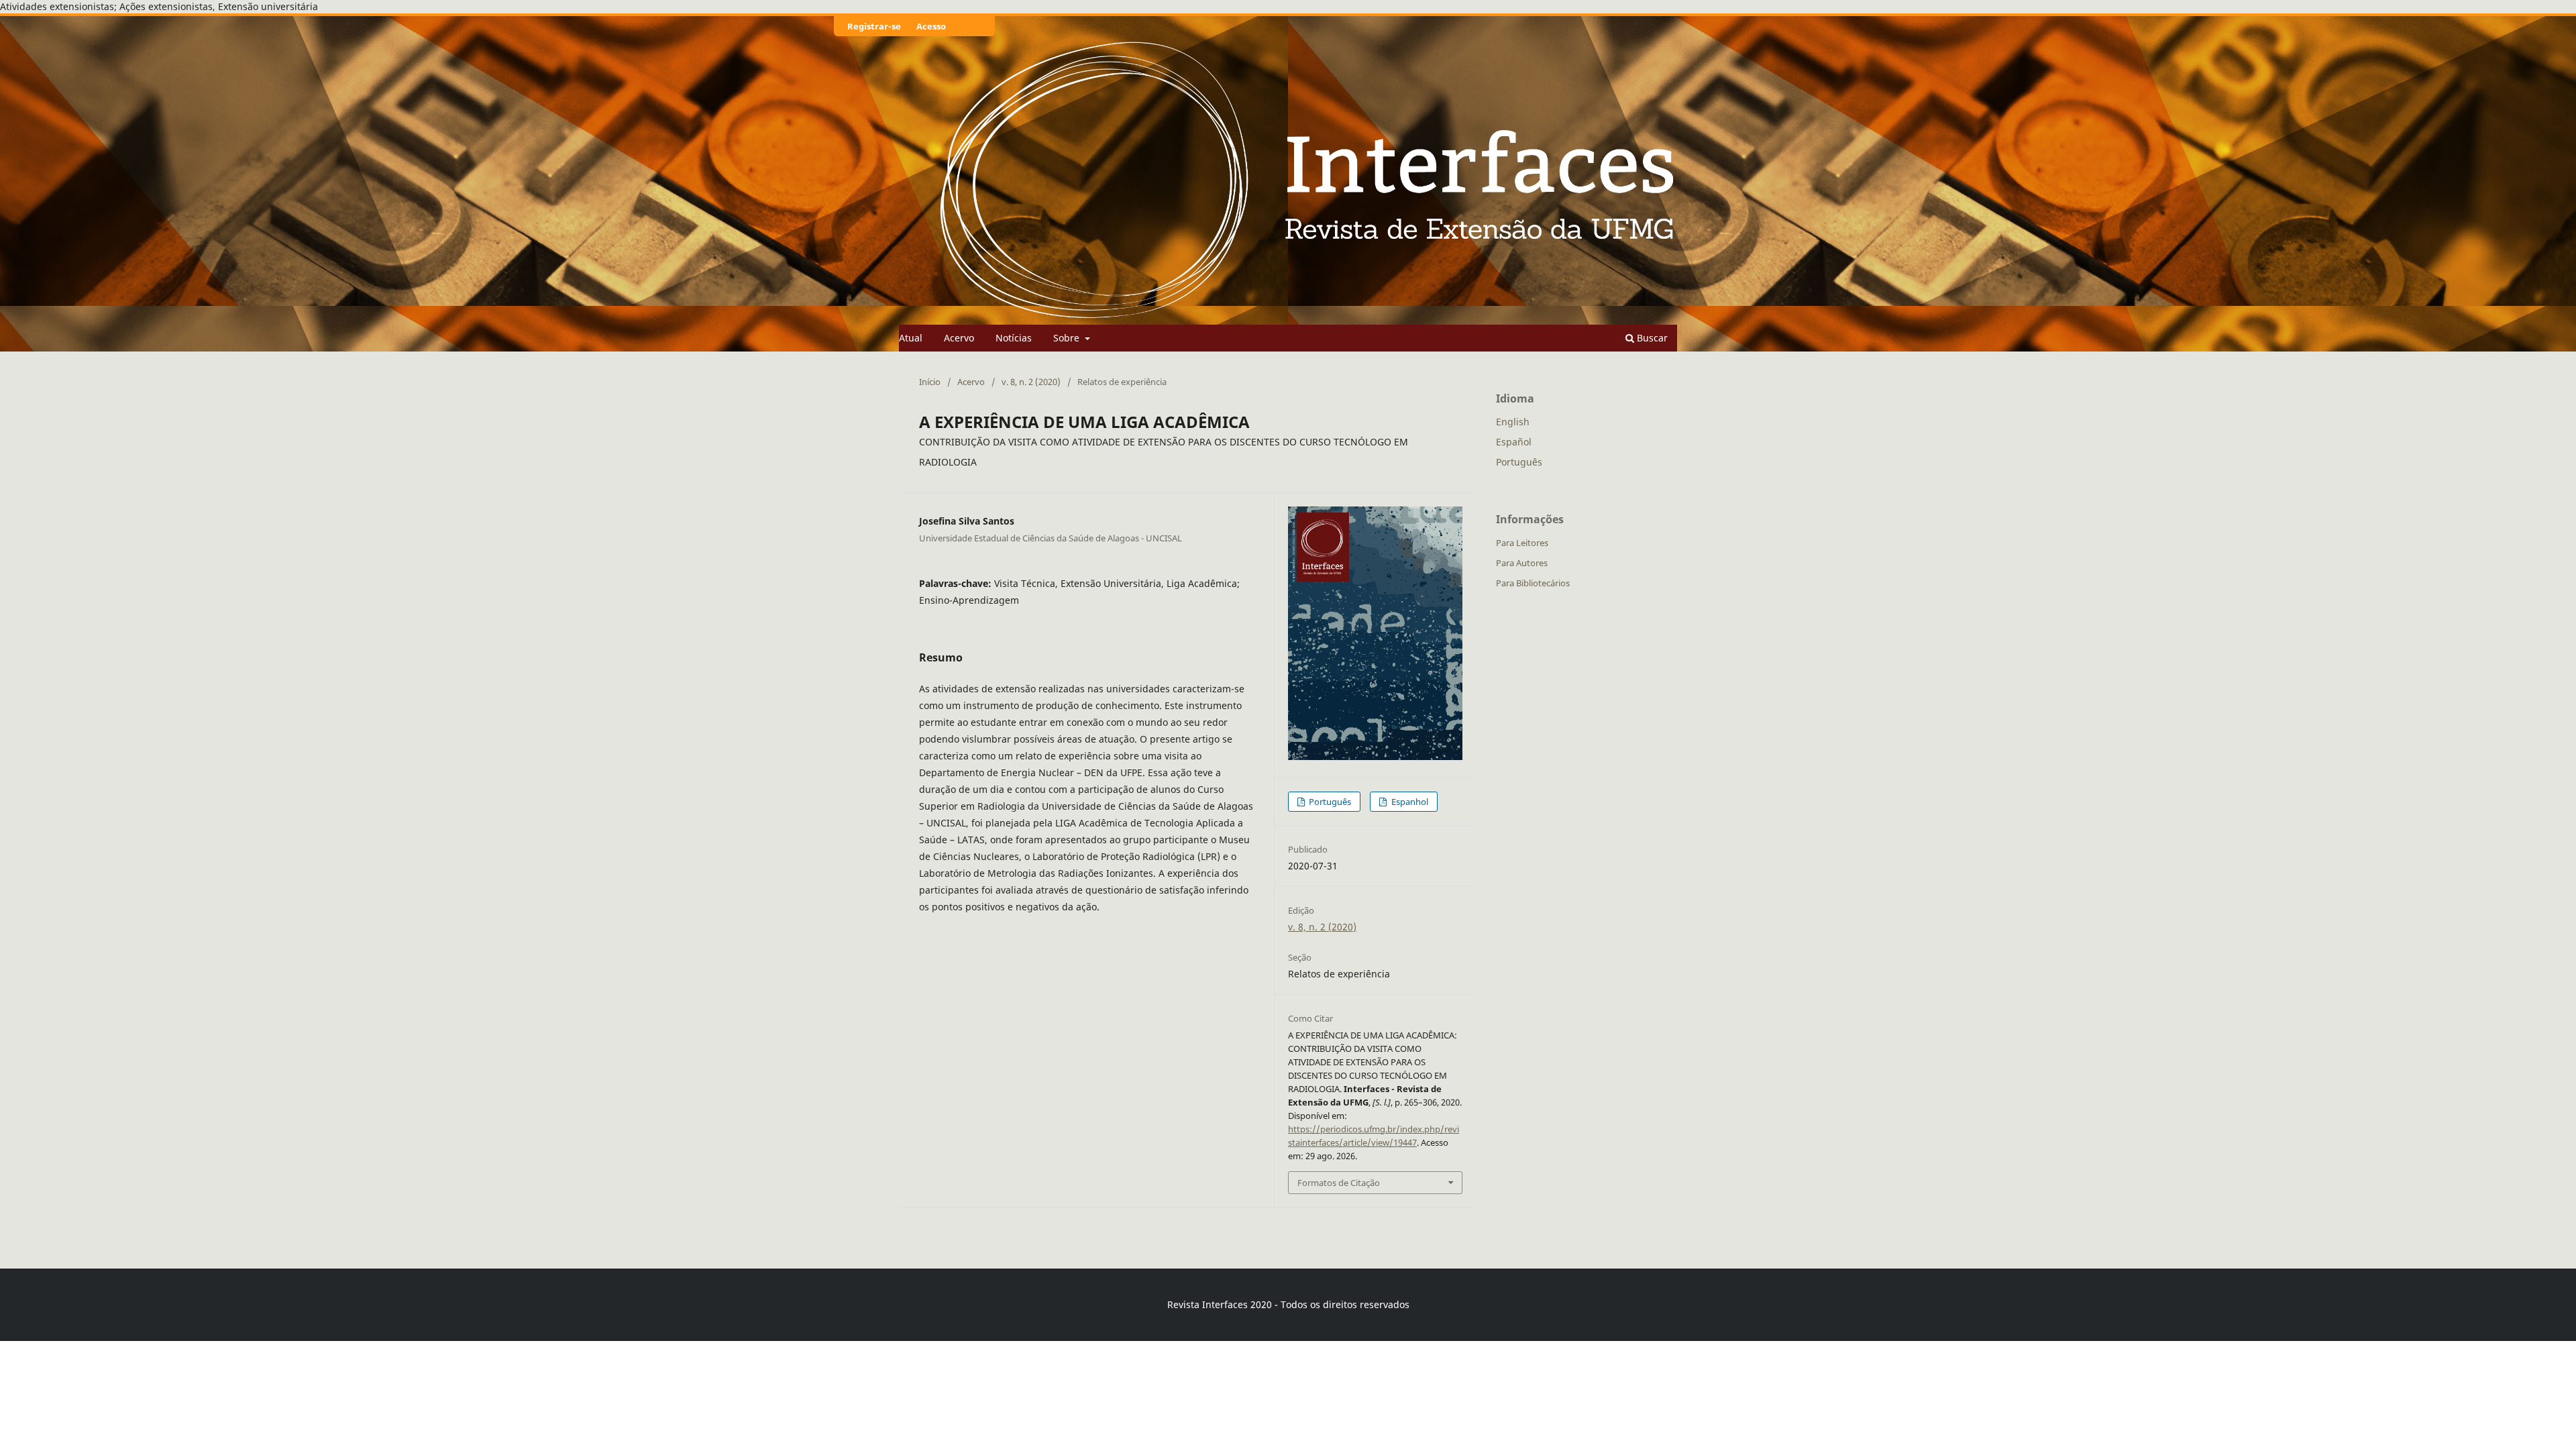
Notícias (1014, 338)
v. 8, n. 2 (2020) (1031, 382)
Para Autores (1522, 563)
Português (1329, 802)
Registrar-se (874, 26)
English (1513, 422)
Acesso (931, 26)
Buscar (1651, 338)
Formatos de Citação (1339, 1183)
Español (1514, 442)
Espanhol (1409, 802)
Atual (911, 338)
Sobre (1068, 338)
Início (930, 382)
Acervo (959, 338)
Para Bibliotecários (1533, 583)
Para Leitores (1522, 543)
